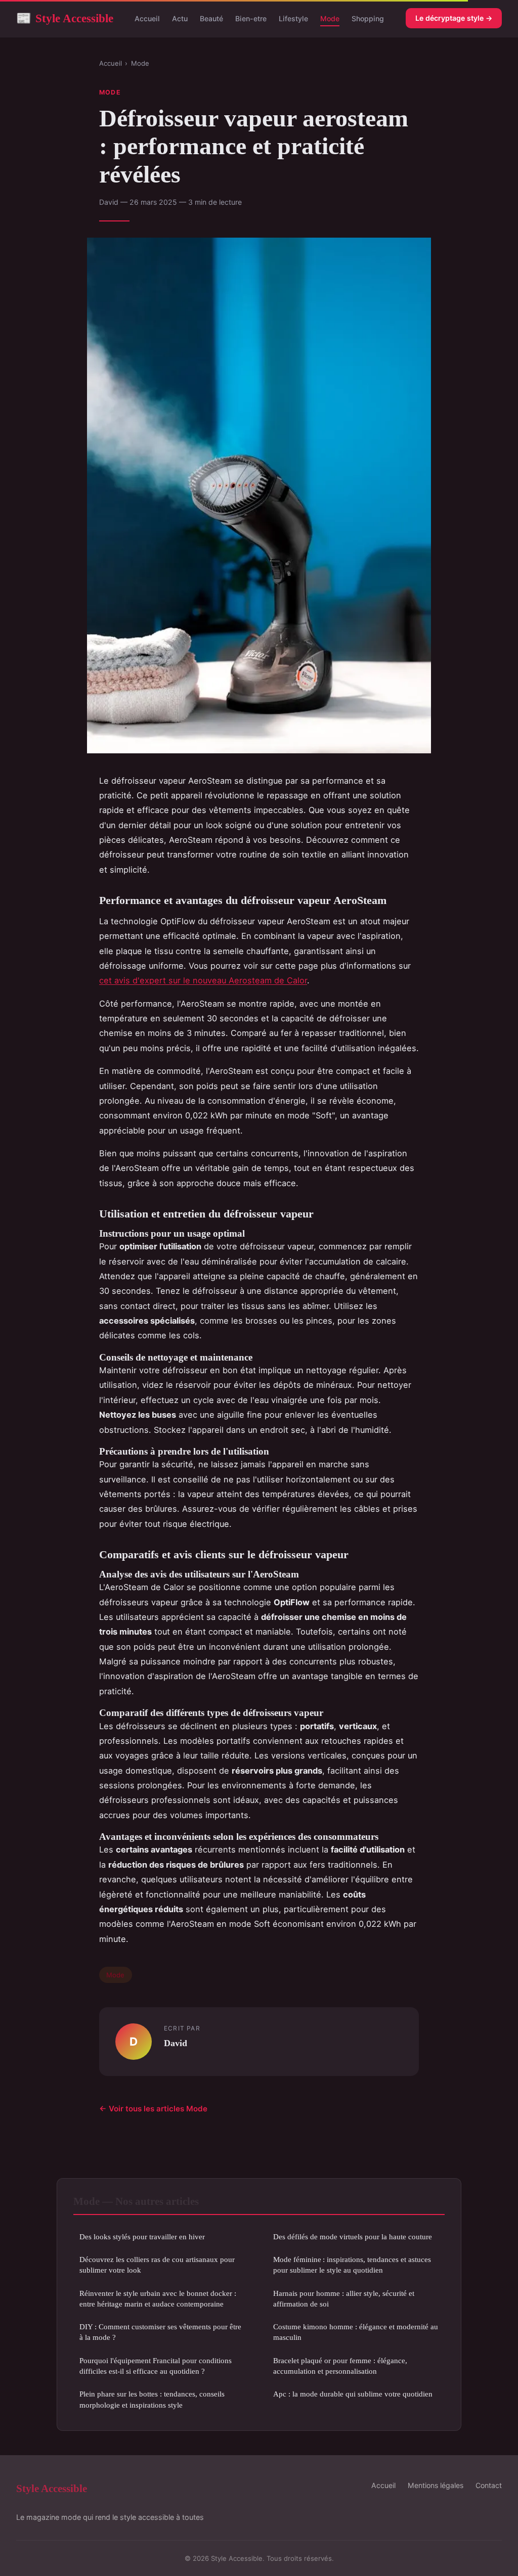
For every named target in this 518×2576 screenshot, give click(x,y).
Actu (180, 18)
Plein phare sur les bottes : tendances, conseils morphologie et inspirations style (152, 2399)
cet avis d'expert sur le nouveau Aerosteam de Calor (203, 980)
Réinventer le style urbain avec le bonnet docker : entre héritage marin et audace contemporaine (158, 2298)
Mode (330, 18)
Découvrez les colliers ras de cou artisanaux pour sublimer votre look (157, 2265)
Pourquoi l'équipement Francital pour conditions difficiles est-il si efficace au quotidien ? (156, 2366)
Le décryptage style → (454, 18)
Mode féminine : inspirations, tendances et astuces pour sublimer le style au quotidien (352, 2265)
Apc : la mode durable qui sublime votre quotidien (353, 2394)
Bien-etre (251, 18)
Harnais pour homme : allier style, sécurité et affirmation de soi (344, 2298)
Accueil (147, 18)
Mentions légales (436, 2485)
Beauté (211, 18)
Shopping (368, 18)
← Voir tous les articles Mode (153, 2109)
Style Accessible (65, 18)
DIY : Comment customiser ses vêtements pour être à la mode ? (160, 2332)
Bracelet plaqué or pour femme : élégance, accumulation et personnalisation (340, 2366)
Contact (489, 2485)
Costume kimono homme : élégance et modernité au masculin (356, 2332)
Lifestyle (293, 18)
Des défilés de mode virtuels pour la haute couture (353, 2236)
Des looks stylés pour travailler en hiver (142, 2236)
